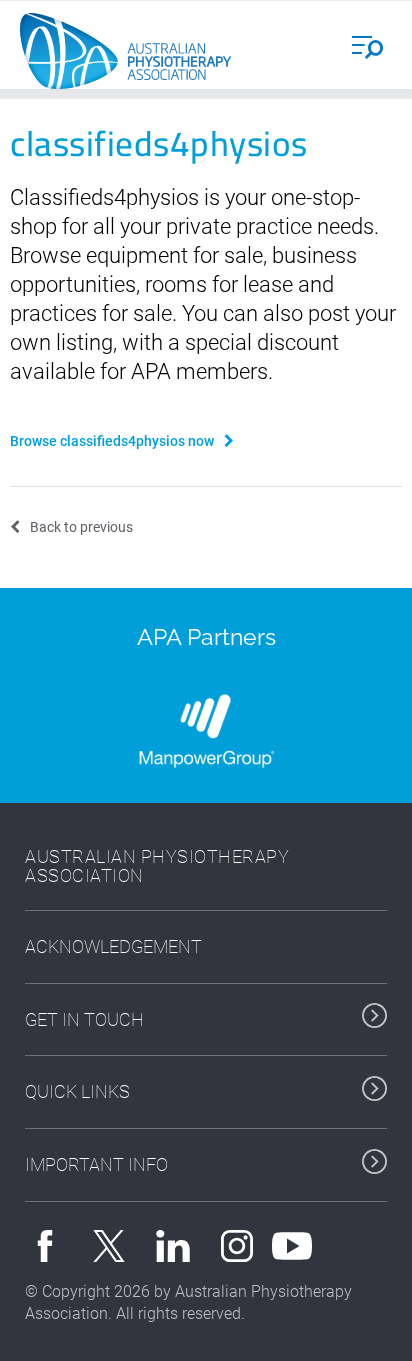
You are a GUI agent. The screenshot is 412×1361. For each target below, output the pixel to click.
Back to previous (81, 527)
